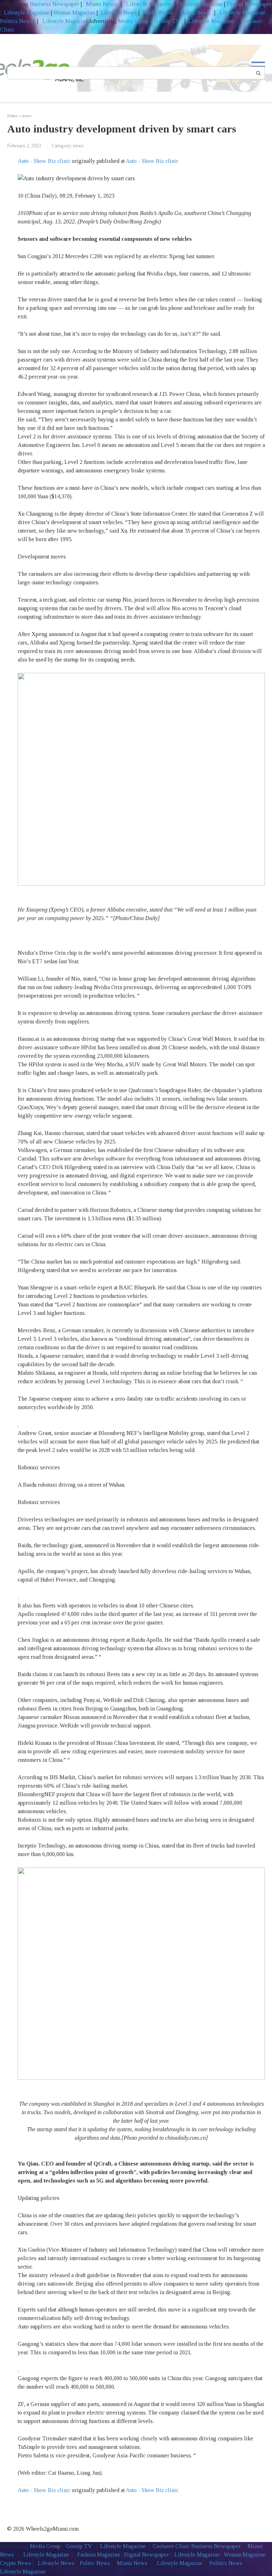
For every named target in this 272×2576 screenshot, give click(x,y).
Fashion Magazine (201, 4)
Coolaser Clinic (171, 2546)
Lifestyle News (118, 13)
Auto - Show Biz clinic (44, 161)
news (78, 146)
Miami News (101, 4)
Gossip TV (168, 21)
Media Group (133, 21)
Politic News (157, 13)
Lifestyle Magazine (148, 4)
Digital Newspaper (249, 4)
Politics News (17, 21)
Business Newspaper (55, 4)
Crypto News (16, 2563)
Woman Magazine (74, 13)
